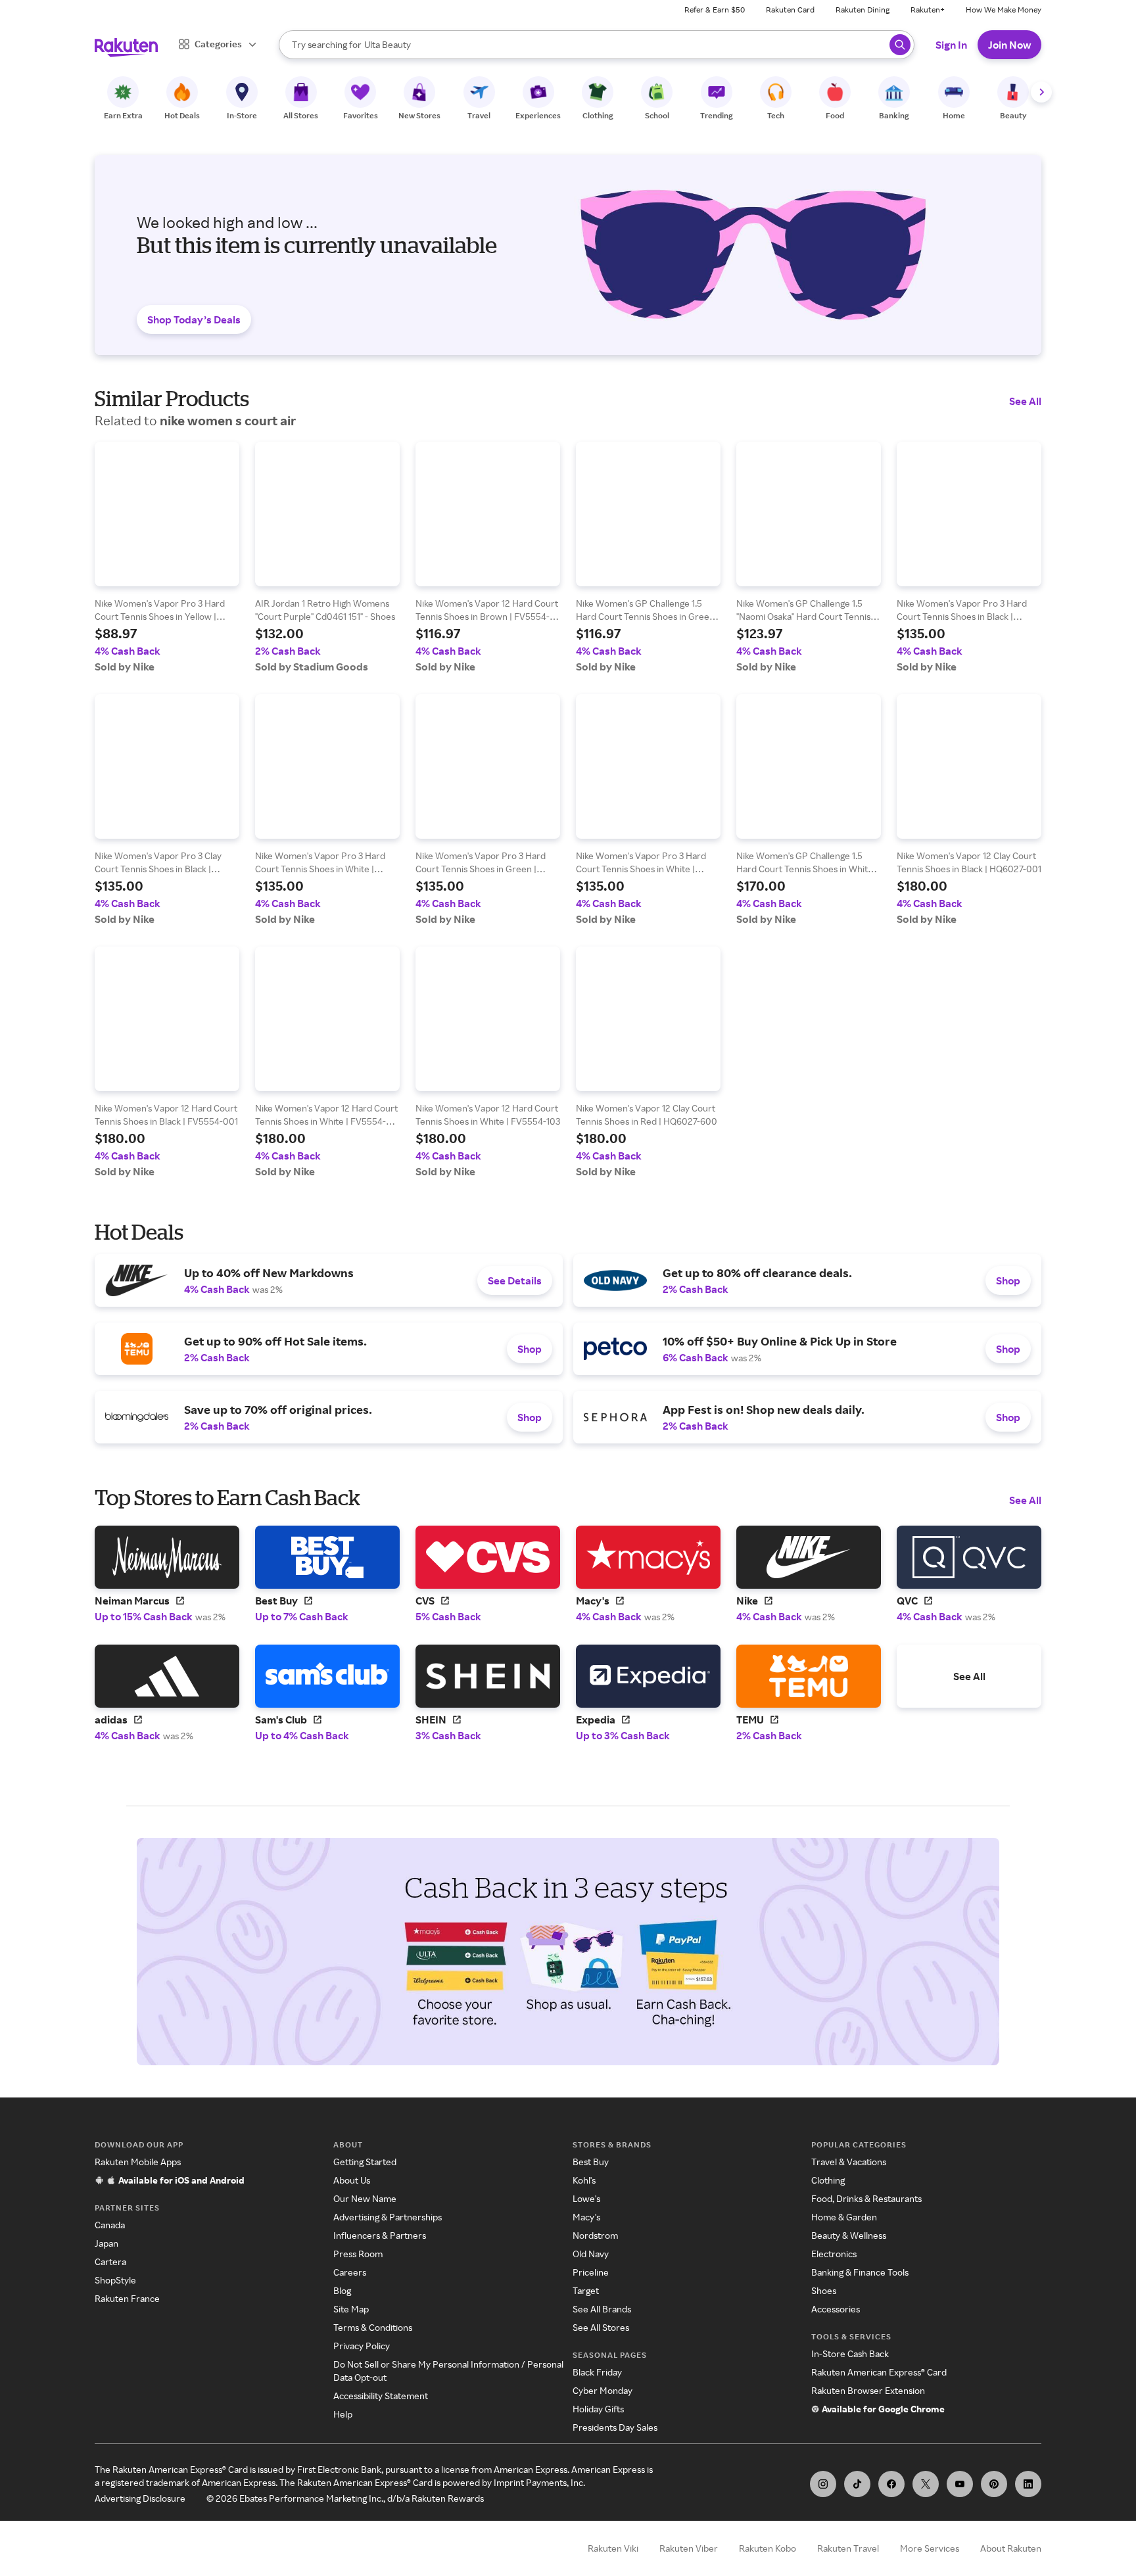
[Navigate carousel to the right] (1041, 92)
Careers (350, 2272)
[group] (167, 557)
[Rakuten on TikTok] (857, 2484)
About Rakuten (1011, 2548)
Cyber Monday (603, 2390)
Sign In (951, 45)
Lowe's (586, 2198)
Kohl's (584, 2180)
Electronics (834, 2254)
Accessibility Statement (381, 2396)
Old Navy (591, 2254)
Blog (342, 2290)
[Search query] (900, 45)
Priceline (591, 2272)
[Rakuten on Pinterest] (994, 2484)
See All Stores (601, 2327)
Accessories (836, 2309)
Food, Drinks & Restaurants (866, 2198)
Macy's (586, 2217)
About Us (352, 2180)
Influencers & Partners (380, 2235)
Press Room (358, 2254)
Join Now (1009, 45)
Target (586, 2290)
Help (343, 2414)
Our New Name (365, 2198)
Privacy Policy (362, 2346)
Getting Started (365, 2162)
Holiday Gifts (598, 2409)
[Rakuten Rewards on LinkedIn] (1028, 2484)
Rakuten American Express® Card (879, 2372)
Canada (110, 2225)
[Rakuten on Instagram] (823, 2484)
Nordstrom (595, 2235)
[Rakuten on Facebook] (891, 2484)
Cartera (110, 2261)
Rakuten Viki (613, 2548)
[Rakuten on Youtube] (960, 2484)
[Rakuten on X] (926, 2484)
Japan (106, 2243)
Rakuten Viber (689, 2548)
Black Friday (597, 2372)
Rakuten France (127, 2298)
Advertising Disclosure (140, 2498)
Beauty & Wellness (849, 2235)
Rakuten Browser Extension (868, 2390)
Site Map (351, 2309)
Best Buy (591, 2162)
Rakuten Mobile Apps (138, 2162)
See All (1025, 401)
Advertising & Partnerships (388, 2217)
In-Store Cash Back (850, 2354)
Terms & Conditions (373, 2327)
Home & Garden (844, 2217)
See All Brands (602, 2309)
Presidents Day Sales (615, 2427)
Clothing (828, 2180)
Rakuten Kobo (768, 2548)
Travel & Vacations (849, 2162)
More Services (930, 2548)
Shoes (824, 2290)
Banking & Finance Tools (860, 2272)
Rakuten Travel (848, 2548)
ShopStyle (115, 2280)
